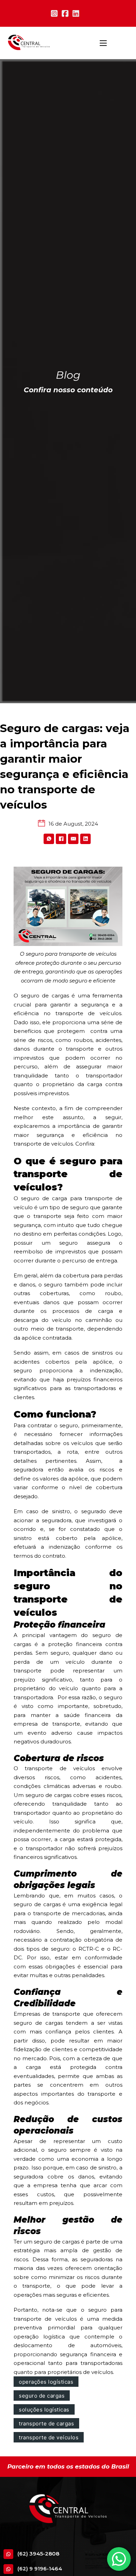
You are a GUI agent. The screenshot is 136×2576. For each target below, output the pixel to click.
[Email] (73, 839)
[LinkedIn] (85, 839)
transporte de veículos (49, 2437)
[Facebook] (61, 839)
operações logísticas (46, 2382)
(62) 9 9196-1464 (40, 2569)
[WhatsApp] (49, 839)
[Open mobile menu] (103, 43)
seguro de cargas (42, 2396)
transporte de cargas (46, 2423)
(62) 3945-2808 (38, 2554)
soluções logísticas (44, 2410)
